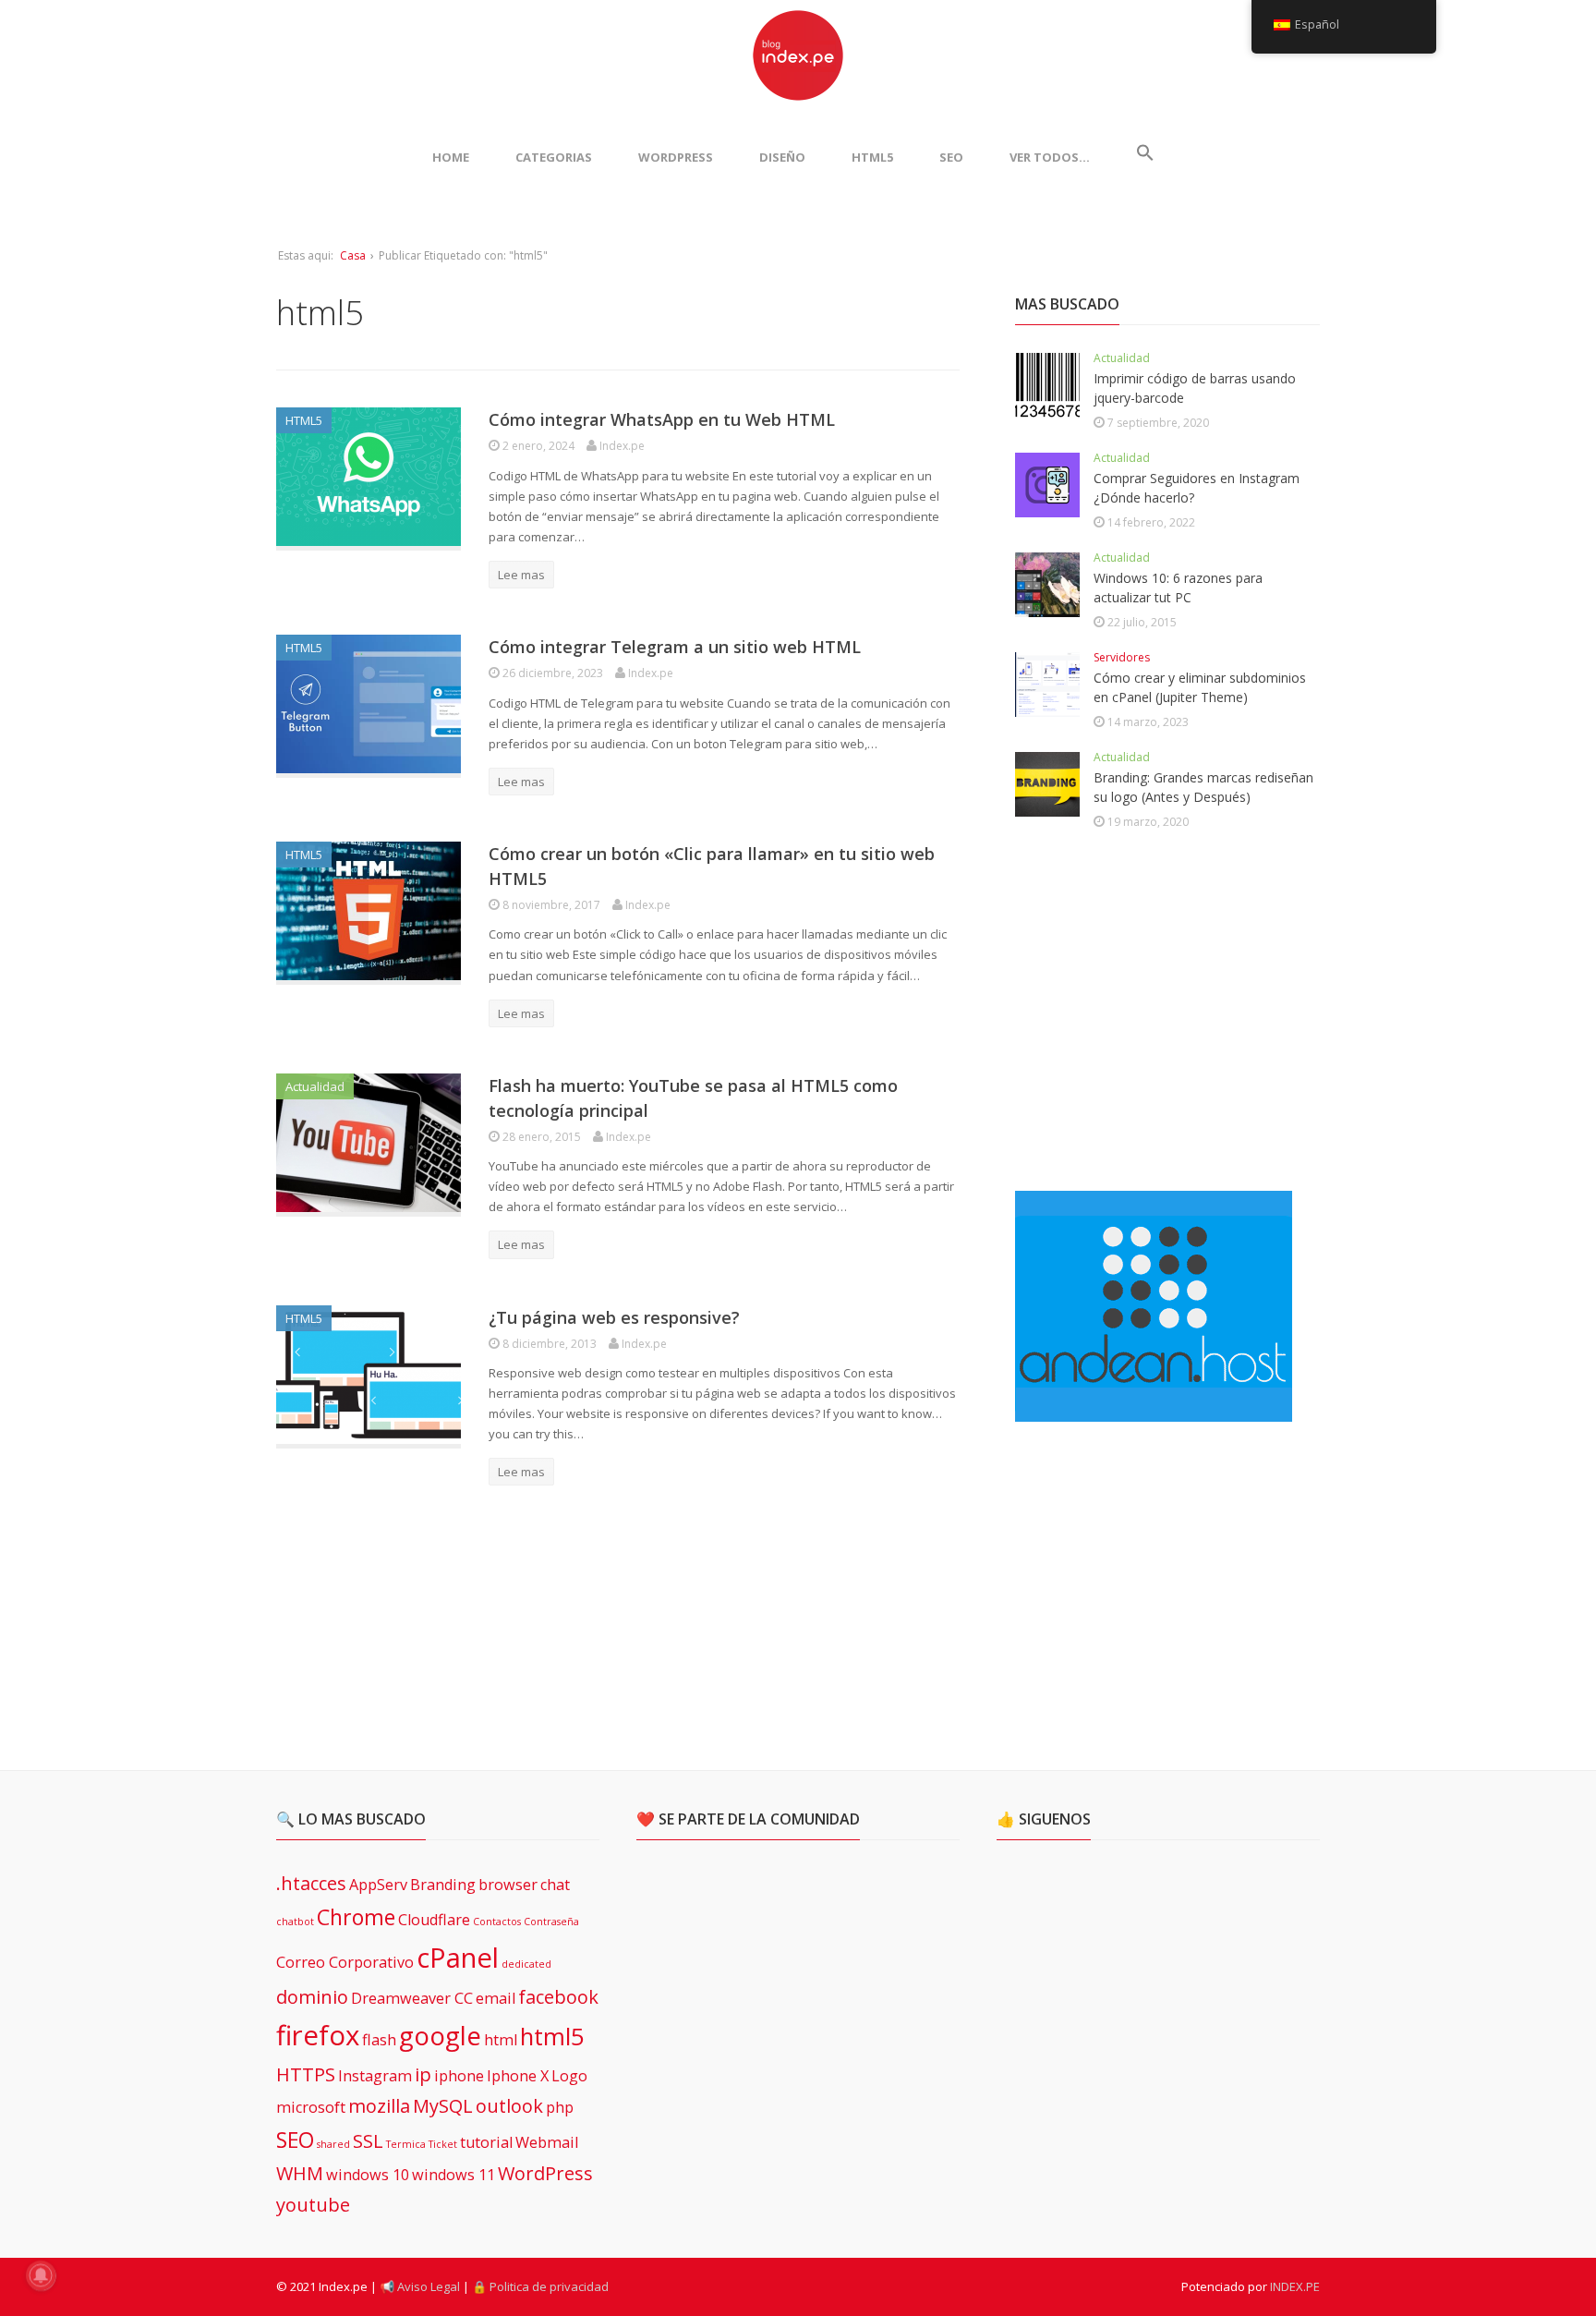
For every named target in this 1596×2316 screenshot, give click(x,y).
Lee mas (521, 575)
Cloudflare (434, 1920)
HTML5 (872, 157)
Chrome (356, 1917)
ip (423, 2074)
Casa (353, 255)
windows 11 (453, 2175)
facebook (558, 1997)
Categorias (554, 157)
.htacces (311, 1883)
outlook (509, 2106)
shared (333, 2144)
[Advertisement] (1154, 1013)
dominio (312, 1997)
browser (508, 1885)
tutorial (486, 2142)
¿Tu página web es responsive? (614, 1317)
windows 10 (368, 2175)
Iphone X (518, 2076)
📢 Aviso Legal (420, 2286)
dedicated (526, 1964)
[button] (1145, 157)
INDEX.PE (1295, 2286)
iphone (459, 2076)
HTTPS (306, 2074)
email (496, 1998)
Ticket (443, 2144)
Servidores (1122, 657)
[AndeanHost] (1154, 1411)
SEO (951, 157)
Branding (443, 1885)
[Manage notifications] (41, 2275)
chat (555, 1885)
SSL (368, 2141)
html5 (552, 2037)
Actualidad (315, 1086)
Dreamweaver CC (412, 1998)
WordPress (676, 157)
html (501, 2040)
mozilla (379, 2106)
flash (379, 2040)
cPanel (458, 1958)
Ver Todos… (1050, 157)
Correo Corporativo (345, 1962)
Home (451, 157)
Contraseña (551, 1922)
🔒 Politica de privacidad (540, 2286)
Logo (569, 2076)
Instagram (375, 2076)
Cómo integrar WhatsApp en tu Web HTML (662, 419)
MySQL (443, 2106)
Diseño (782, 157)
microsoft (311, 2107)
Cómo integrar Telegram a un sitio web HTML (675, 647)
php (560, 2107)
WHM (300, 2173)
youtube (313, 2205)
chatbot (295, 1922)
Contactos (497, 1922)
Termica (406, 2144)
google (440, 2035)
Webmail (547, 2142)
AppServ (378, 1885)
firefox (318, 2035)
